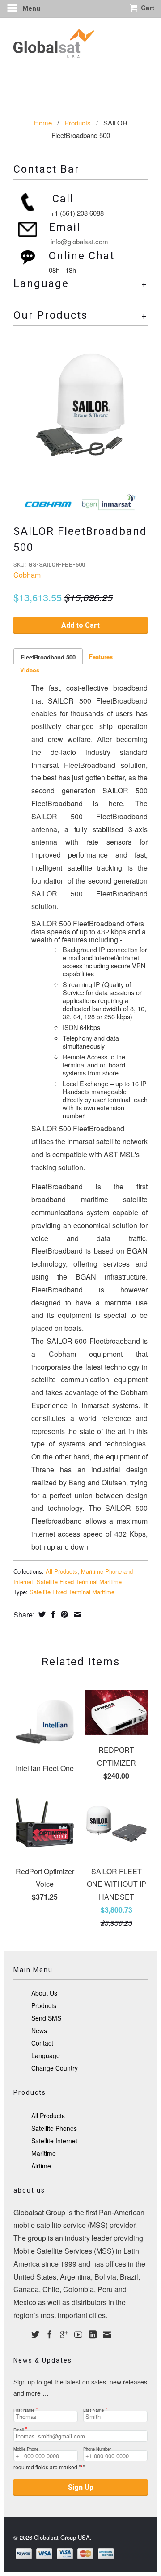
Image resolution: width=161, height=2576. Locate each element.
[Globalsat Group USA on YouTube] (78, 2334)
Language (46, 2055)
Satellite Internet (54, 2141)
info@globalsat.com (79, 241)
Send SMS (46, 2018)
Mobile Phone (26, 2447)
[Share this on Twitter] (41, 1614)
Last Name (95, 2407)
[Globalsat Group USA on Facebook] (50, 2334)
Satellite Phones (54, 2128)
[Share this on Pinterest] (63, 1614)
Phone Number (97, 2447)
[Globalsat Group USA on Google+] (64, 2334)
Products (78, 123)
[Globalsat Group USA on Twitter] (35, 2334)
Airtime (41, 2166)
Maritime (44, 2153)
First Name (26, 2407)
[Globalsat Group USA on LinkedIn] (93, 2334)
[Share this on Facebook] (52, 1614)
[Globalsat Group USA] (80, 41)
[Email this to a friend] (76, 1614)
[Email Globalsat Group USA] (107, 2334)
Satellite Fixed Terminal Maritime (79, 1582)
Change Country (55, 2068)
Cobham (27, 575)
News (39, 2030)
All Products (61, 1571)
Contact (42, 2043)
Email (20, 2427)
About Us (44, 1993)
